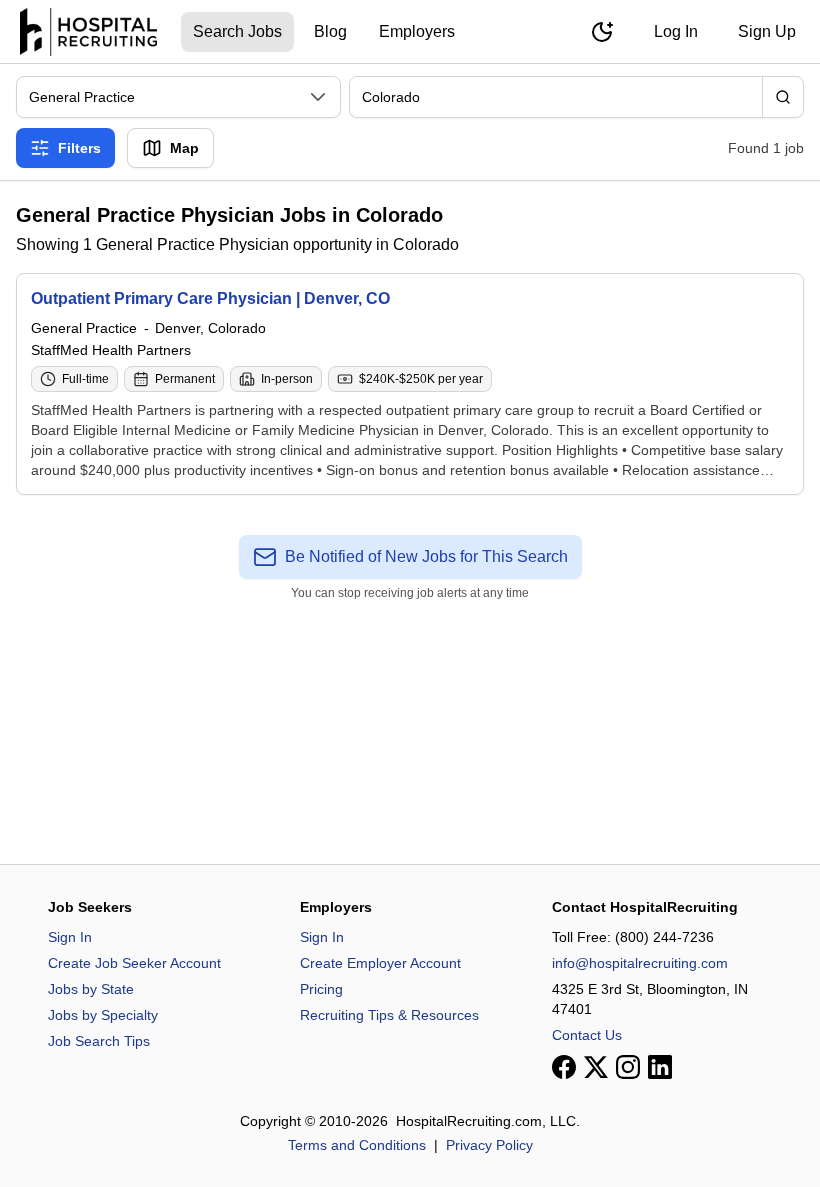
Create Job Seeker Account (134, 963)
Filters (79, 148)
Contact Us (587, 1035)
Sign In (70, 937)
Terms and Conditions (357, 1145)
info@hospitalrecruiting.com (640, 963)
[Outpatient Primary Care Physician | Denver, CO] (410, 384)
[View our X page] (596, 1067)
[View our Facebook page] (564, 1067)
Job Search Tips (99, 1041)
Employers (417, 31)
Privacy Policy (489, 1145)
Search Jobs (237, 31)
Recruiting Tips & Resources (389, 1015)
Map (184, 148)
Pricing (321, 989)
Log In (676, 31)
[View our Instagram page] (628, 1067)
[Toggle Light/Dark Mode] (602, 32)
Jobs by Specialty (103, 1015)
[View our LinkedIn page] (660, 1067)
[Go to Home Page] (88, 32)
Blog (330, 31)
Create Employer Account (380, 963)
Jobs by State (91, 989)
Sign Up (767, 31)
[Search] (783, 97)
